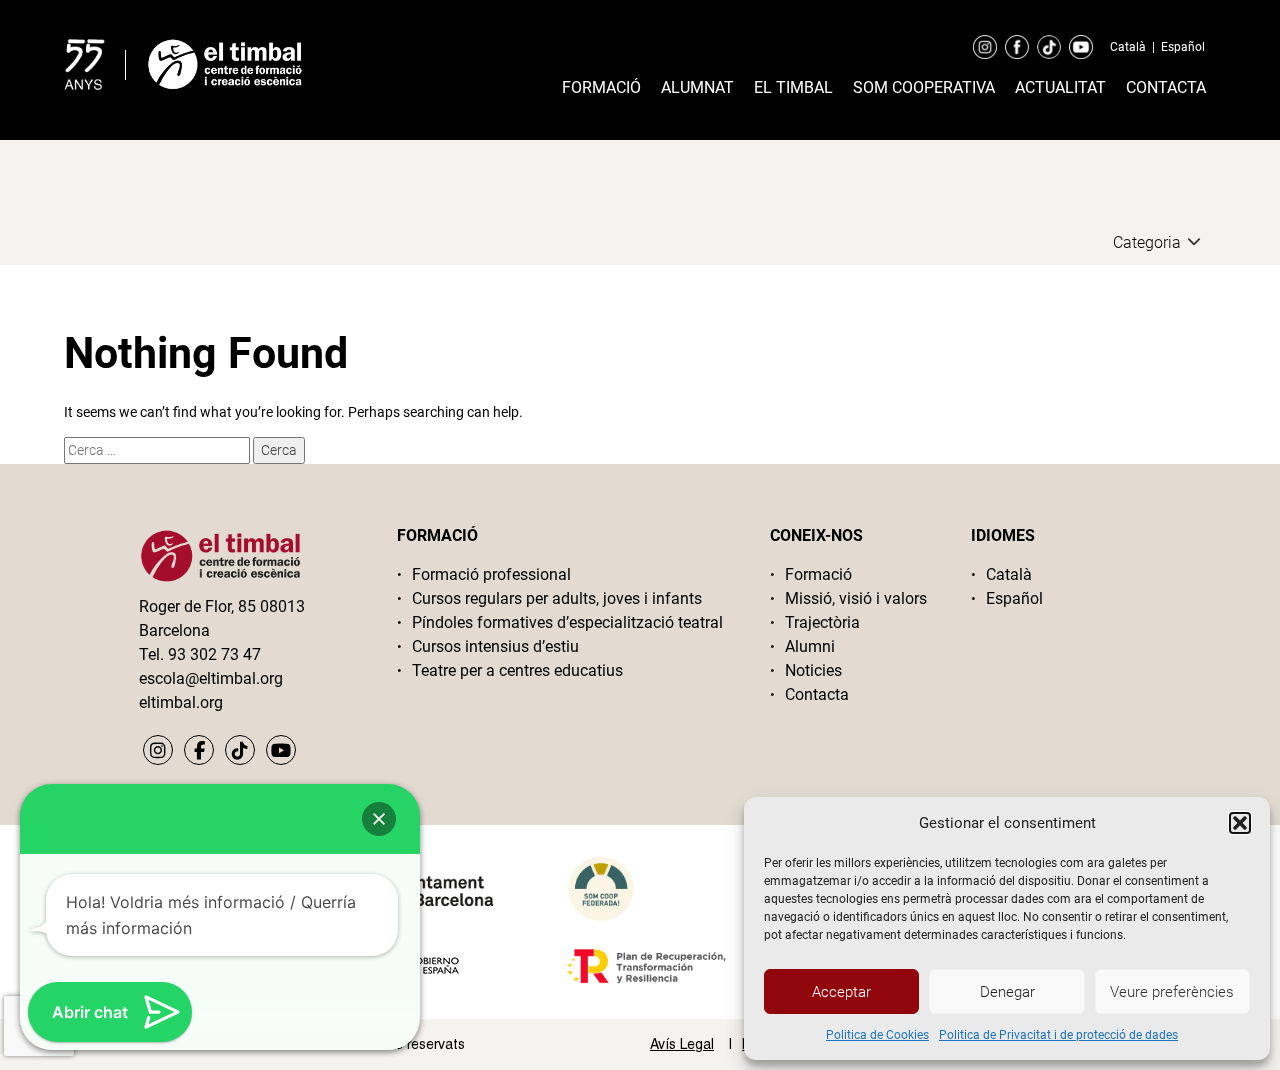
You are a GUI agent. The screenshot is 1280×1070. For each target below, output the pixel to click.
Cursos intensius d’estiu (495, 646)
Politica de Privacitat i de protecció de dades (1058, 1035)
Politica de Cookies (877, 1035)
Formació (601, 87)
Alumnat (697, 87)
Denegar (1007, 992)
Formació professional (491, 574)
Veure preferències (1172, 992)
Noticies (813, 670)
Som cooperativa (924, 87)
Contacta (1166, 87)
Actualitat (1060, 87)
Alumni (810, 646)
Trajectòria (822, 622)
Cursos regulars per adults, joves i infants (557, 598)
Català (1128, 47)
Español (1183, 47)
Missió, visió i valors (856, 598)
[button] (1240, 823)
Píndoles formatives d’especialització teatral (567, 622)
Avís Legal (682, 1044)
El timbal (793, 87)
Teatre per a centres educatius (517, 670)
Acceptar (841, 992)
